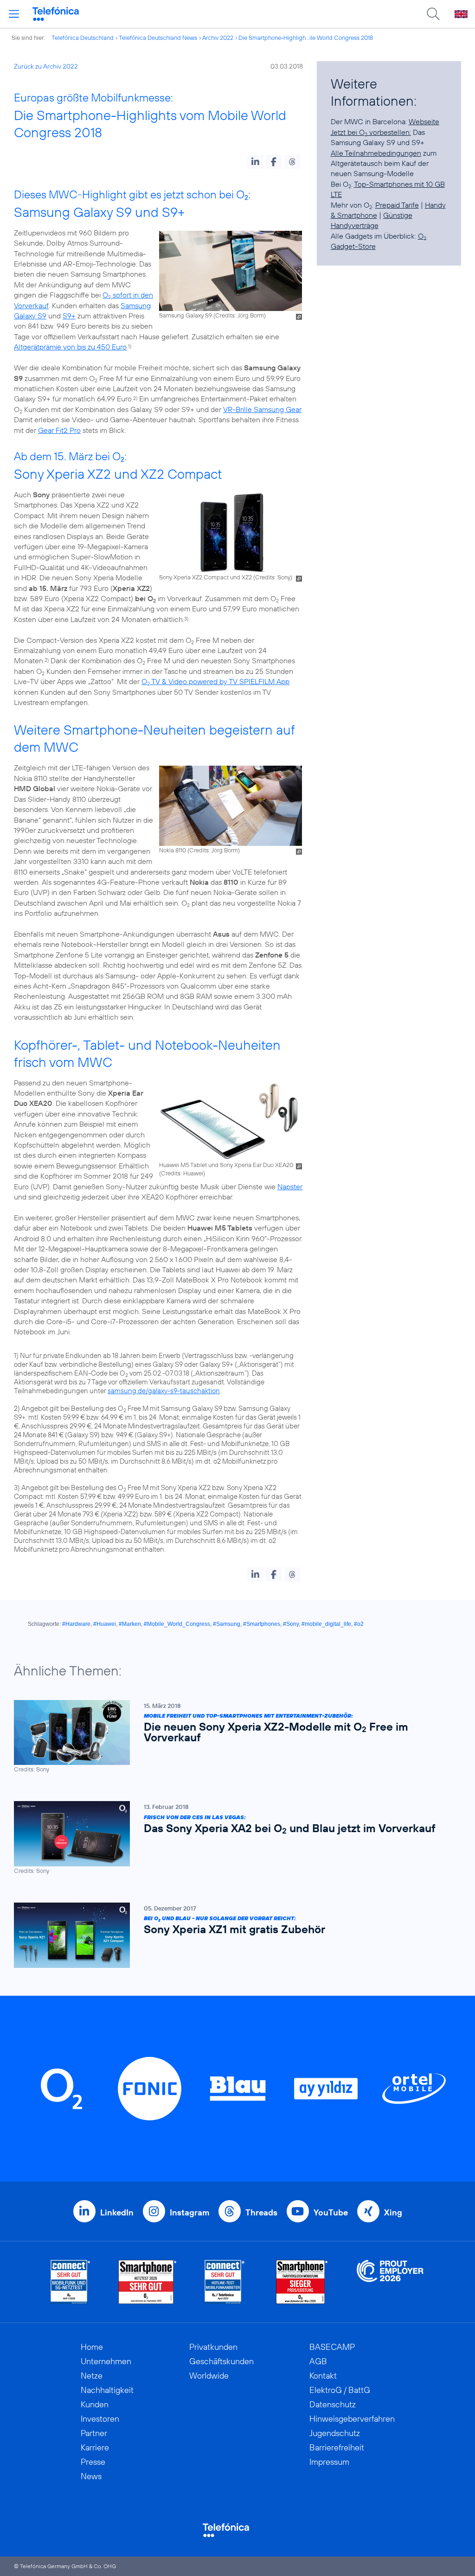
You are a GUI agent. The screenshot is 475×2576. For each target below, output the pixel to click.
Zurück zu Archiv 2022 (46, 66)
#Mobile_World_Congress (177, 1624)
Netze (92, 2376)
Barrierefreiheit (337, 2447)
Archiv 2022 (218, 38)
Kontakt (323, 2376)
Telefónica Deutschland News (158, 38)
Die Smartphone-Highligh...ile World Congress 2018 (306, 38)
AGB (318, 2361)
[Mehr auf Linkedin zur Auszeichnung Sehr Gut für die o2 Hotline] (225, 2282)
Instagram (189, 2212)
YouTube (331, 2212)
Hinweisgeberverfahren (352, 2419)
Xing (393, 2212)
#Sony (291, 1624)
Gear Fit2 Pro (59, 430)
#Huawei (105, 1624)
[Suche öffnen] (433, 14)
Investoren (100, 2419)
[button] (255, 162)
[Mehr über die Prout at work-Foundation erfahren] (390, 2282)
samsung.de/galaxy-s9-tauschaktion (164, 1391)
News (91, 2476)
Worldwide (209, 2376)
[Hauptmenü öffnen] (14, 14)
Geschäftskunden (221, 2361)
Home (92, 2347)
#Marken (130, 1624)
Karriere (95, 2447)
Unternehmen (106, 2361)
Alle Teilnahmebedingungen (376, 153)
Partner (94, 2433)
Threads (261, 2212)
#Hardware (76, 1624)
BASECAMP (332, 2347)
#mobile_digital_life (326, 1624)
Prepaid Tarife (397, 205)
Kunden (95, 2404)
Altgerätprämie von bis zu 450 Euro (70, 347)
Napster (290, 1186)
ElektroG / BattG (340, 2390)
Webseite (424, 121)
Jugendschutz (335, 2433)
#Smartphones (262, 1624)
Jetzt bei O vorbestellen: (371, 132)
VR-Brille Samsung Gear (262, 409)
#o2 (359, 1624)
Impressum (329, 2462)
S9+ (69, 316)
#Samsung (227, 1624)
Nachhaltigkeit (107, 2390)
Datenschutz (333, 2404)
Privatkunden (213, 2347)
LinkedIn (117, 2212)
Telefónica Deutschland (83, 38)
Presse (93, 2462)
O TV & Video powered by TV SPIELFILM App (215, 681)
